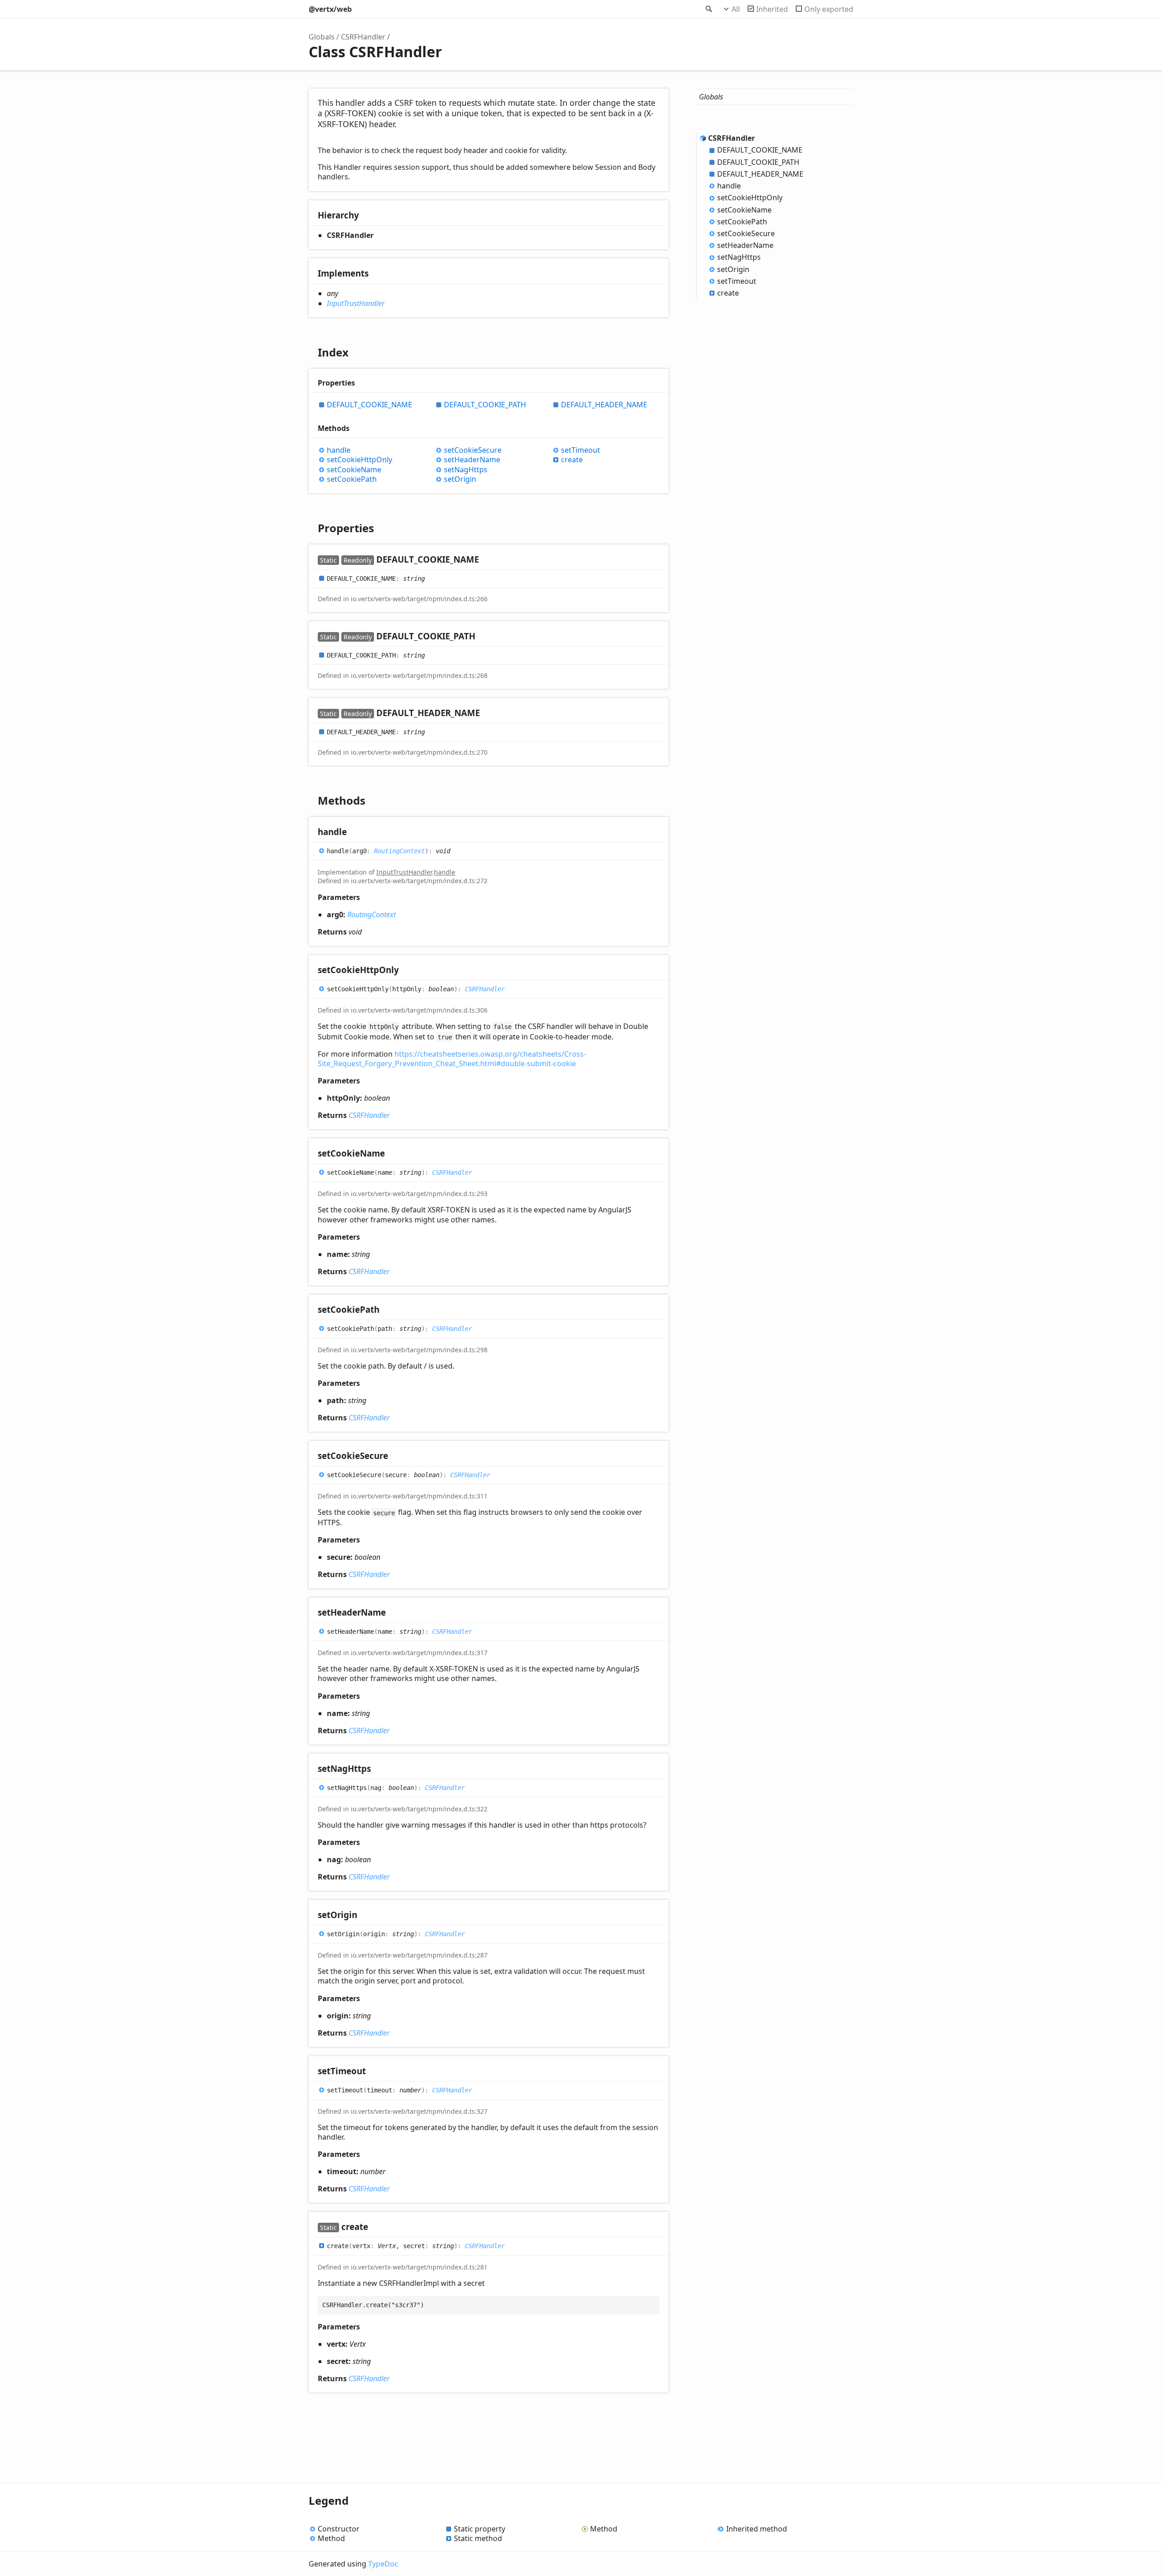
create (572, 460)
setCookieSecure (473, 450)
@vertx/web (330, 9)
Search (708, 9)
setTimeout (581, 450)
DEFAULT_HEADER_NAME (604, 405)
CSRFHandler (363, 37)
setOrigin (460, 479)
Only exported (829, 9)
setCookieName (354, 470)
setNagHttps (466, 470)
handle (339, 450)
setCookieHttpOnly (359, 460)
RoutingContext (399, 851)
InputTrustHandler (356, 303)
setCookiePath (352, 479)
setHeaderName (472, 460)
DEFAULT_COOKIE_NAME (369, 405)
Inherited (772, 9)
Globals (322, 37)
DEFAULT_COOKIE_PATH (485, 405)
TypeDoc (383, 2564)
